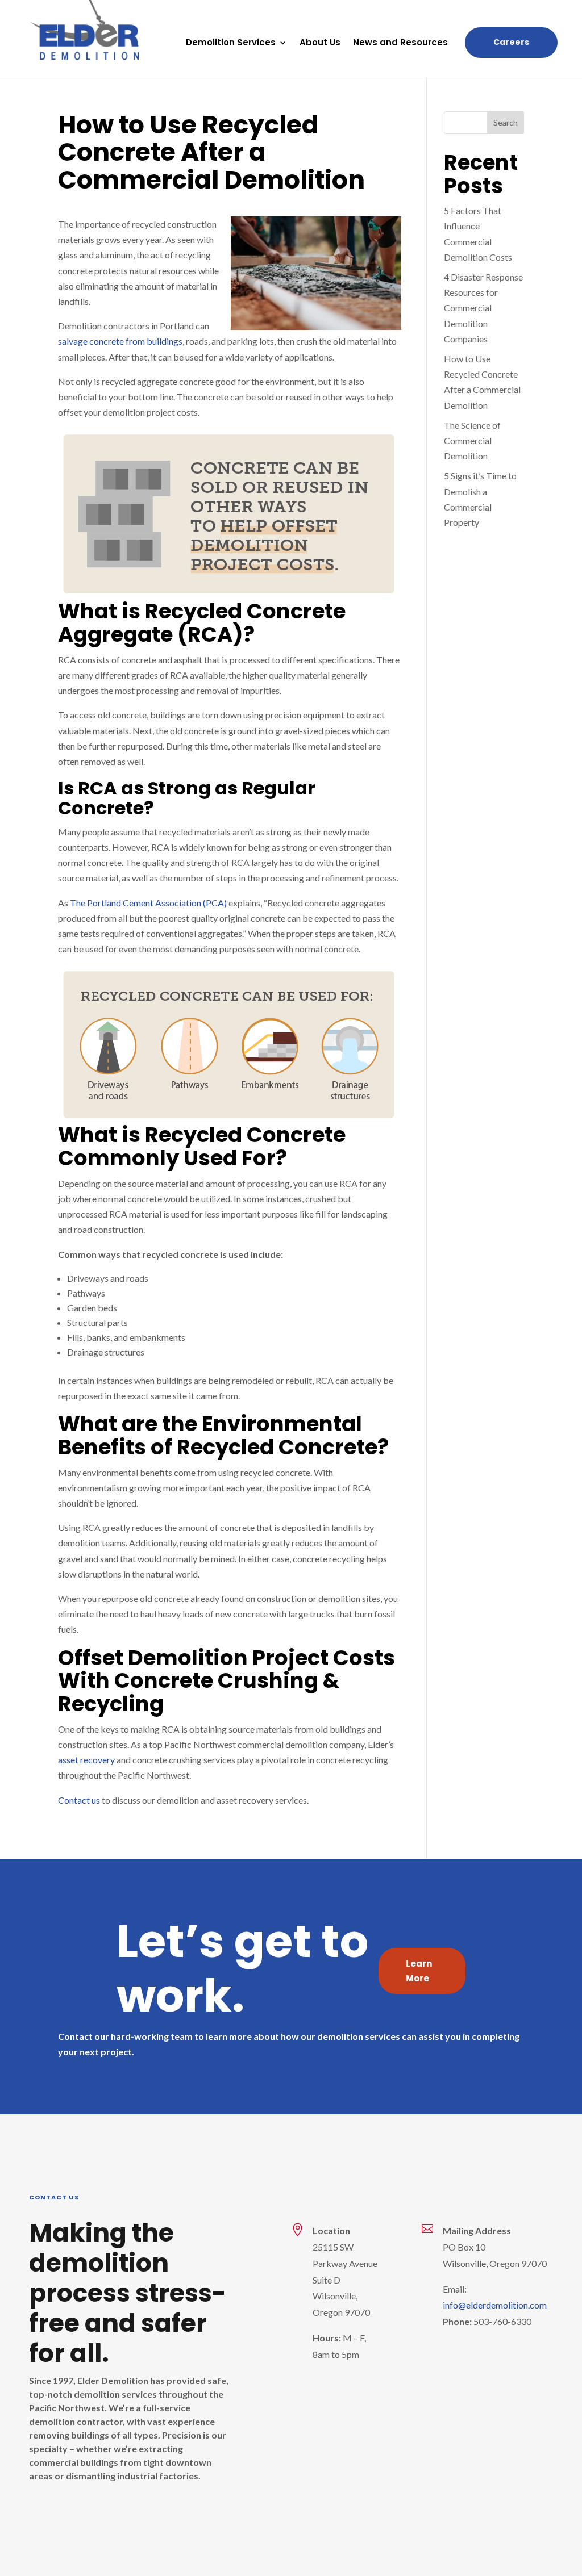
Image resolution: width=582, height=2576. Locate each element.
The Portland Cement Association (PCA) (148, 903)
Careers (511, 42)
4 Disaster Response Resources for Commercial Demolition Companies (483, 308)
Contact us (79, 1800)
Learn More (419, 1971)
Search (506, 122)
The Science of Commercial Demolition (472, 440)
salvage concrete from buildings (120, 341)
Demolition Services (231, 43)
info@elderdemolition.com (495, 2305)
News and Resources (400, 43)
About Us (320, 43)
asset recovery (86, 1760)
